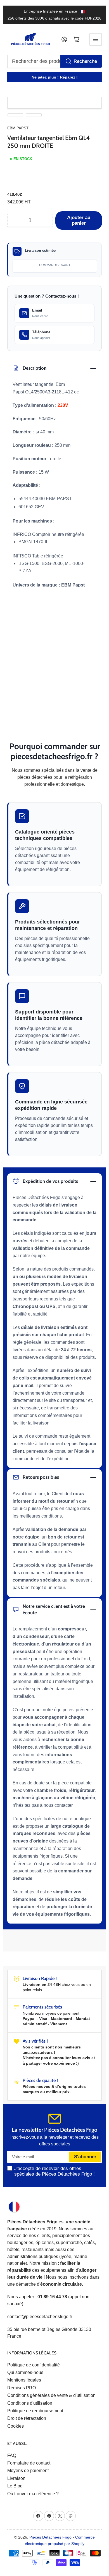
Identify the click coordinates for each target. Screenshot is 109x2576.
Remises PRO (22, 2388)
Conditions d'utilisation (30, 2403)
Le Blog (15, 2486)
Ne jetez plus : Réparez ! (55, 77)
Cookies (16, 2426)
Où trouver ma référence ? (33, 2494)
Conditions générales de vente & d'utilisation (51, 2395)
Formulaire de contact (29, 2463)
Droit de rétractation (27, 2418)
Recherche (85, 61)
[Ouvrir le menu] (96, 39)
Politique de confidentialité (34, 2365)
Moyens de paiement (28, 2471)
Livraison (16, 2478)
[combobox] (55, 61)
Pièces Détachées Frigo (50, 2537)
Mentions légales (24, 2380)
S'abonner (85, 2157)
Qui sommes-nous (25, 2372)
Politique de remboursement (35, 2411)
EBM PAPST (18, 128)
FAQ (12, 2455)
